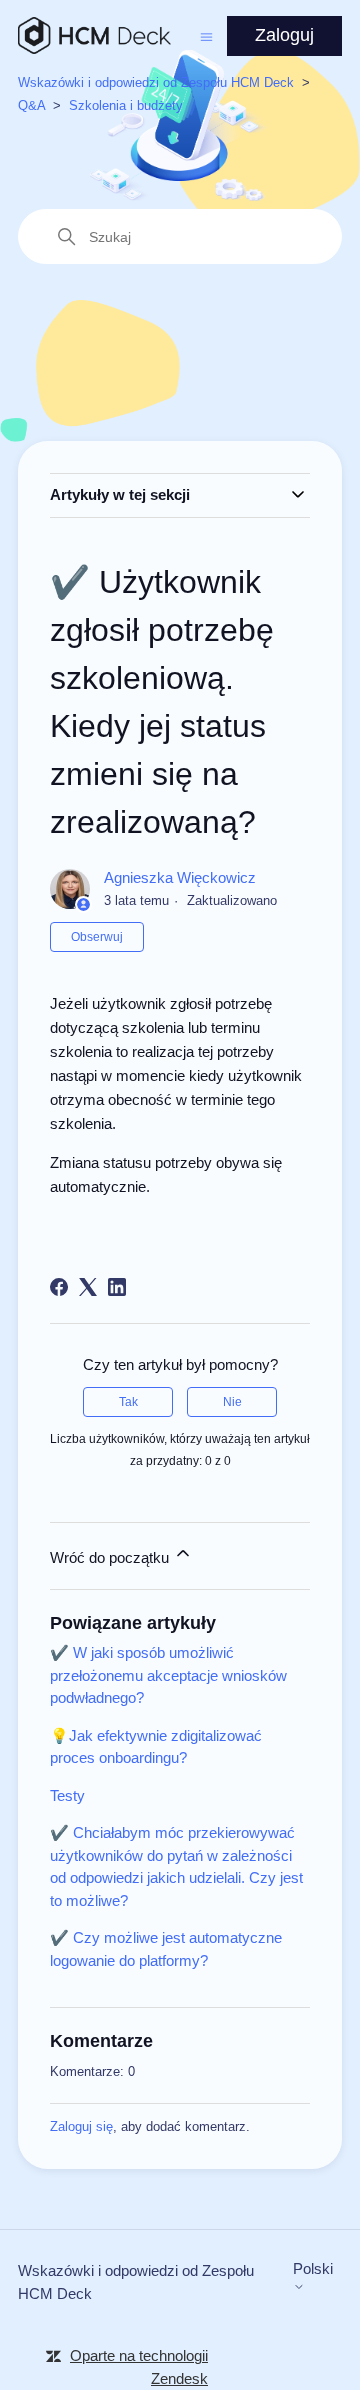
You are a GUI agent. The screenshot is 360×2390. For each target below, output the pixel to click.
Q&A (31, 105)
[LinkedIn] (117, 1287)
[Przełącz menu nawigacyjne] (206, 35)
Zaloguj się (81, 2126)
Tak (128, 1402)
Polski (313, 2268)
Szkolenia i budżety (126, 105)
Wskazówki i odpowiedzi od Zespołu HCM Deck (156, 82)
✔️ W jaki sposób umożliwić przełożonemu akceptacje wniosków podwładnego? (168, 1675)
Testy (67, 1795)
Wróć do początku (111, 1557)
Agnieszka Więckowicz (180, 877)
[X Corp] (88, 1287)
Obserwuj (97, 937)
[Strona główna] (94, 35)
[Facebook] (59, 1287)
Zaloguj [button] (284, 35)
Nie (232, 1402)
